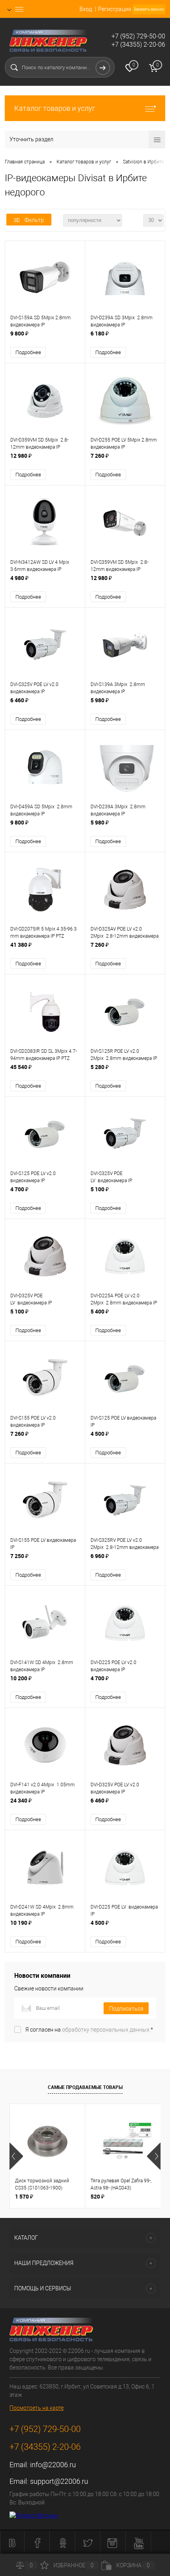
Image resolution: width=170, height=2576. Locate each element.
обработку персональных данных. (106, 2030)
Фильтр (34, 220)
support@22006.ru (59, 2481)
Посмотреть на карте (37, 2408)
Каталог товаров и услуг (55, 108)
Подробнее (28, 352)
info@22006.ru (53, 2465)
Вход (86, 9)
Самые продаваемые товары (85, 2087)
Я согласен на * (89, 2030)
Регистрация (115, 9)
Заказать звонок (149, 9)
